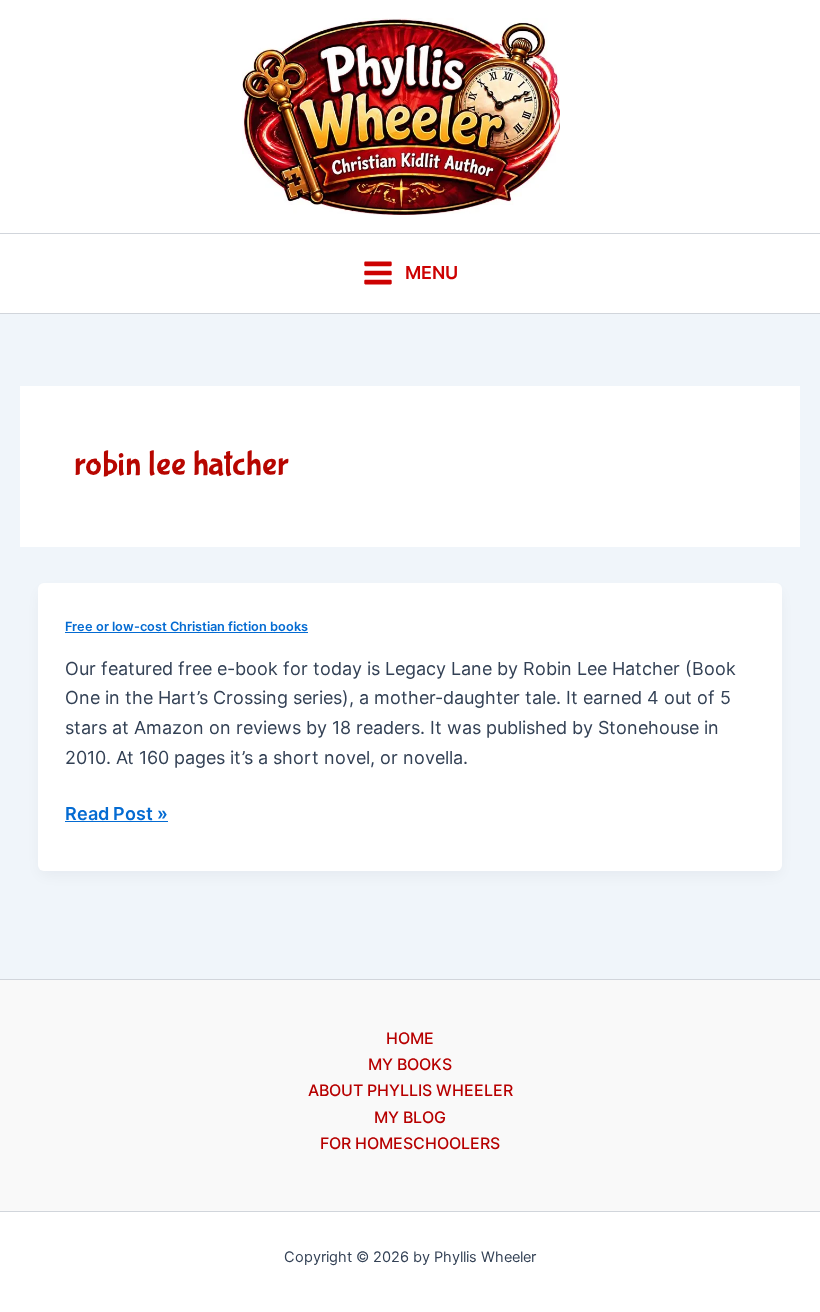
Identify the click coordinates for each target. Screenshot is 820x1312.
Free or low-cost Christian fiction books (186, 626)
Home (410, 1038)
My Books (410, 1064)
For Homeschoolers (410, 1143)
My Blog (410, 1117)
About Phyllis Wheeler (410, 1090)
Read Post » (116, 815)
